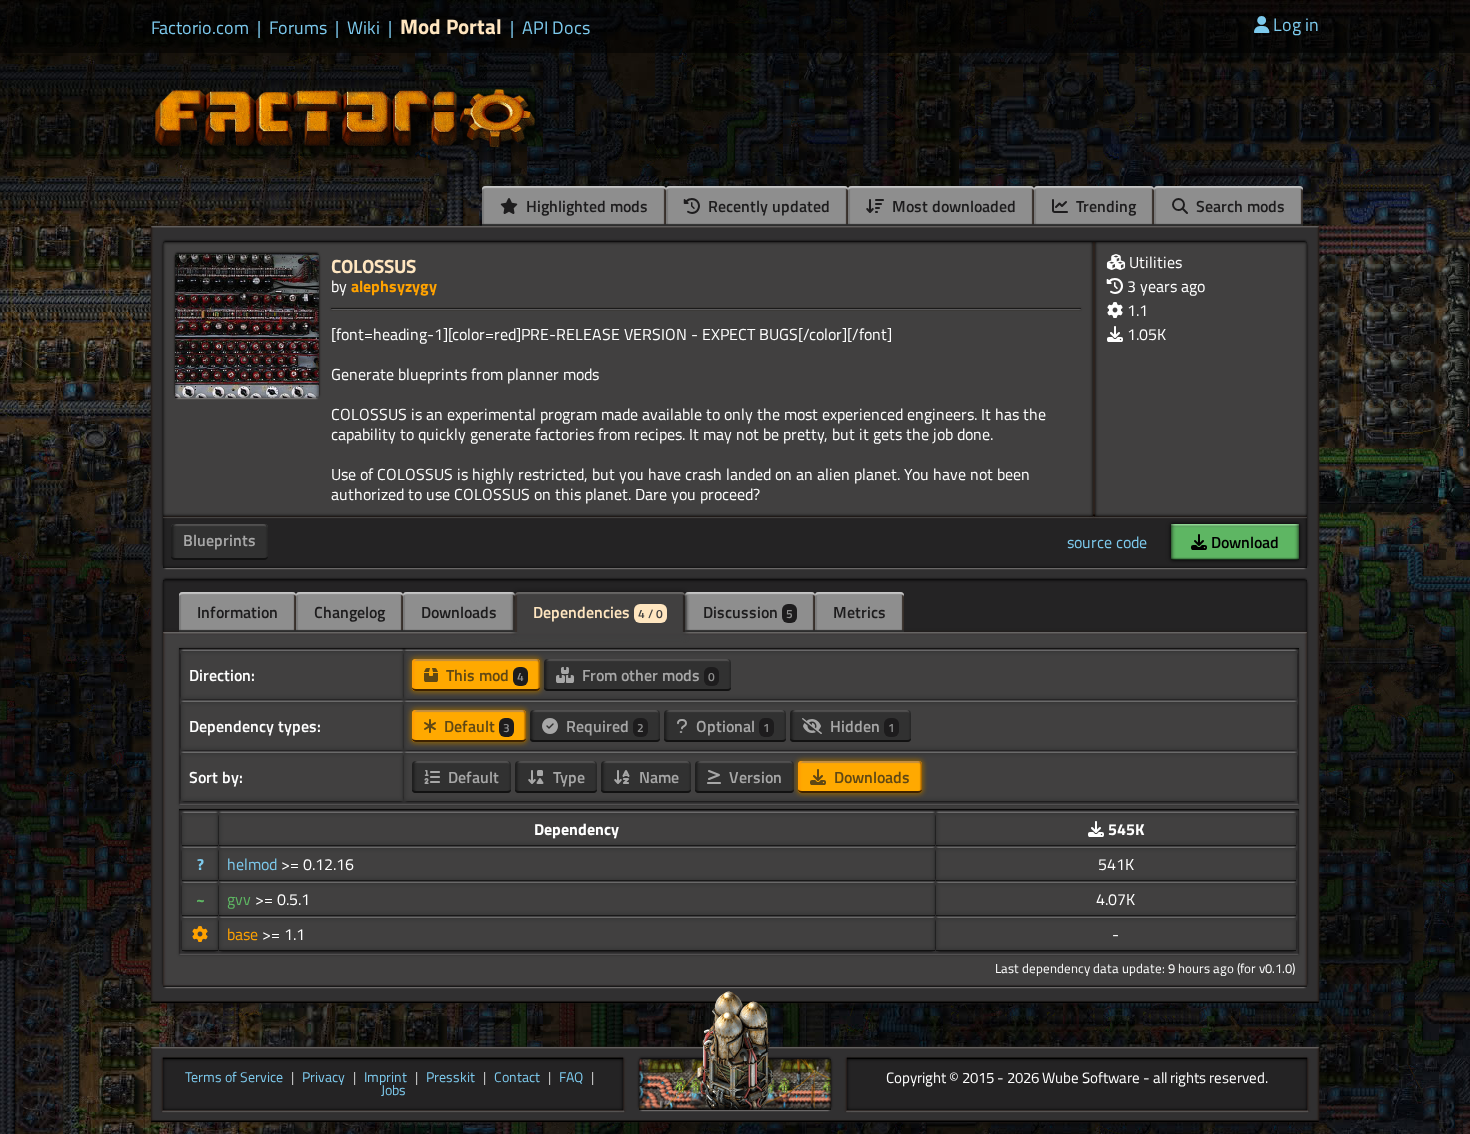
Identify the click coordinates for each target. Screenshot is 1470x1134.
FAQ (571, 1078)
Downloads (459, 612)
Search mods (1238, 206)
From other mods (646, 675)
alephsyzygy (394, 286)
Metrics (859, 612)
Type (567, 777)
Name (657, 777)
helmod (254, 864)
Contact (517, 1078)
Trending (1104, 206)
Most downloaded (952, 206)
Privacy (323, 1078)
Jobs (393, 1091)
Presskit (450, 1078)
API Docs (556, 28)
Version (753, 777)
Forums (298, 28)
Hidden (860, 726)
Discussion (748, 612)
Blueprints (219, 540)
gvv (241, 899)
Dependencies (598, 612)
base (244, 934)
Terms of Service (234, 1078)
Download (1243, 542)
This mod (483, 675)
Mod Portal (451, 26)
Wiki (363, 28)
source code (1107, 542)
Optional (731, 726)
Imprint (385, 1078)
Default (475, 726)
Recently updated (767, 206)
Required (603, 726)
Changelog (349, 612)
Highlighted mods (585, 206)
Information (237, 612)
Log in (1296, 24)
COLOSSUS (373, 265)
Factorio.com (200, 28)
